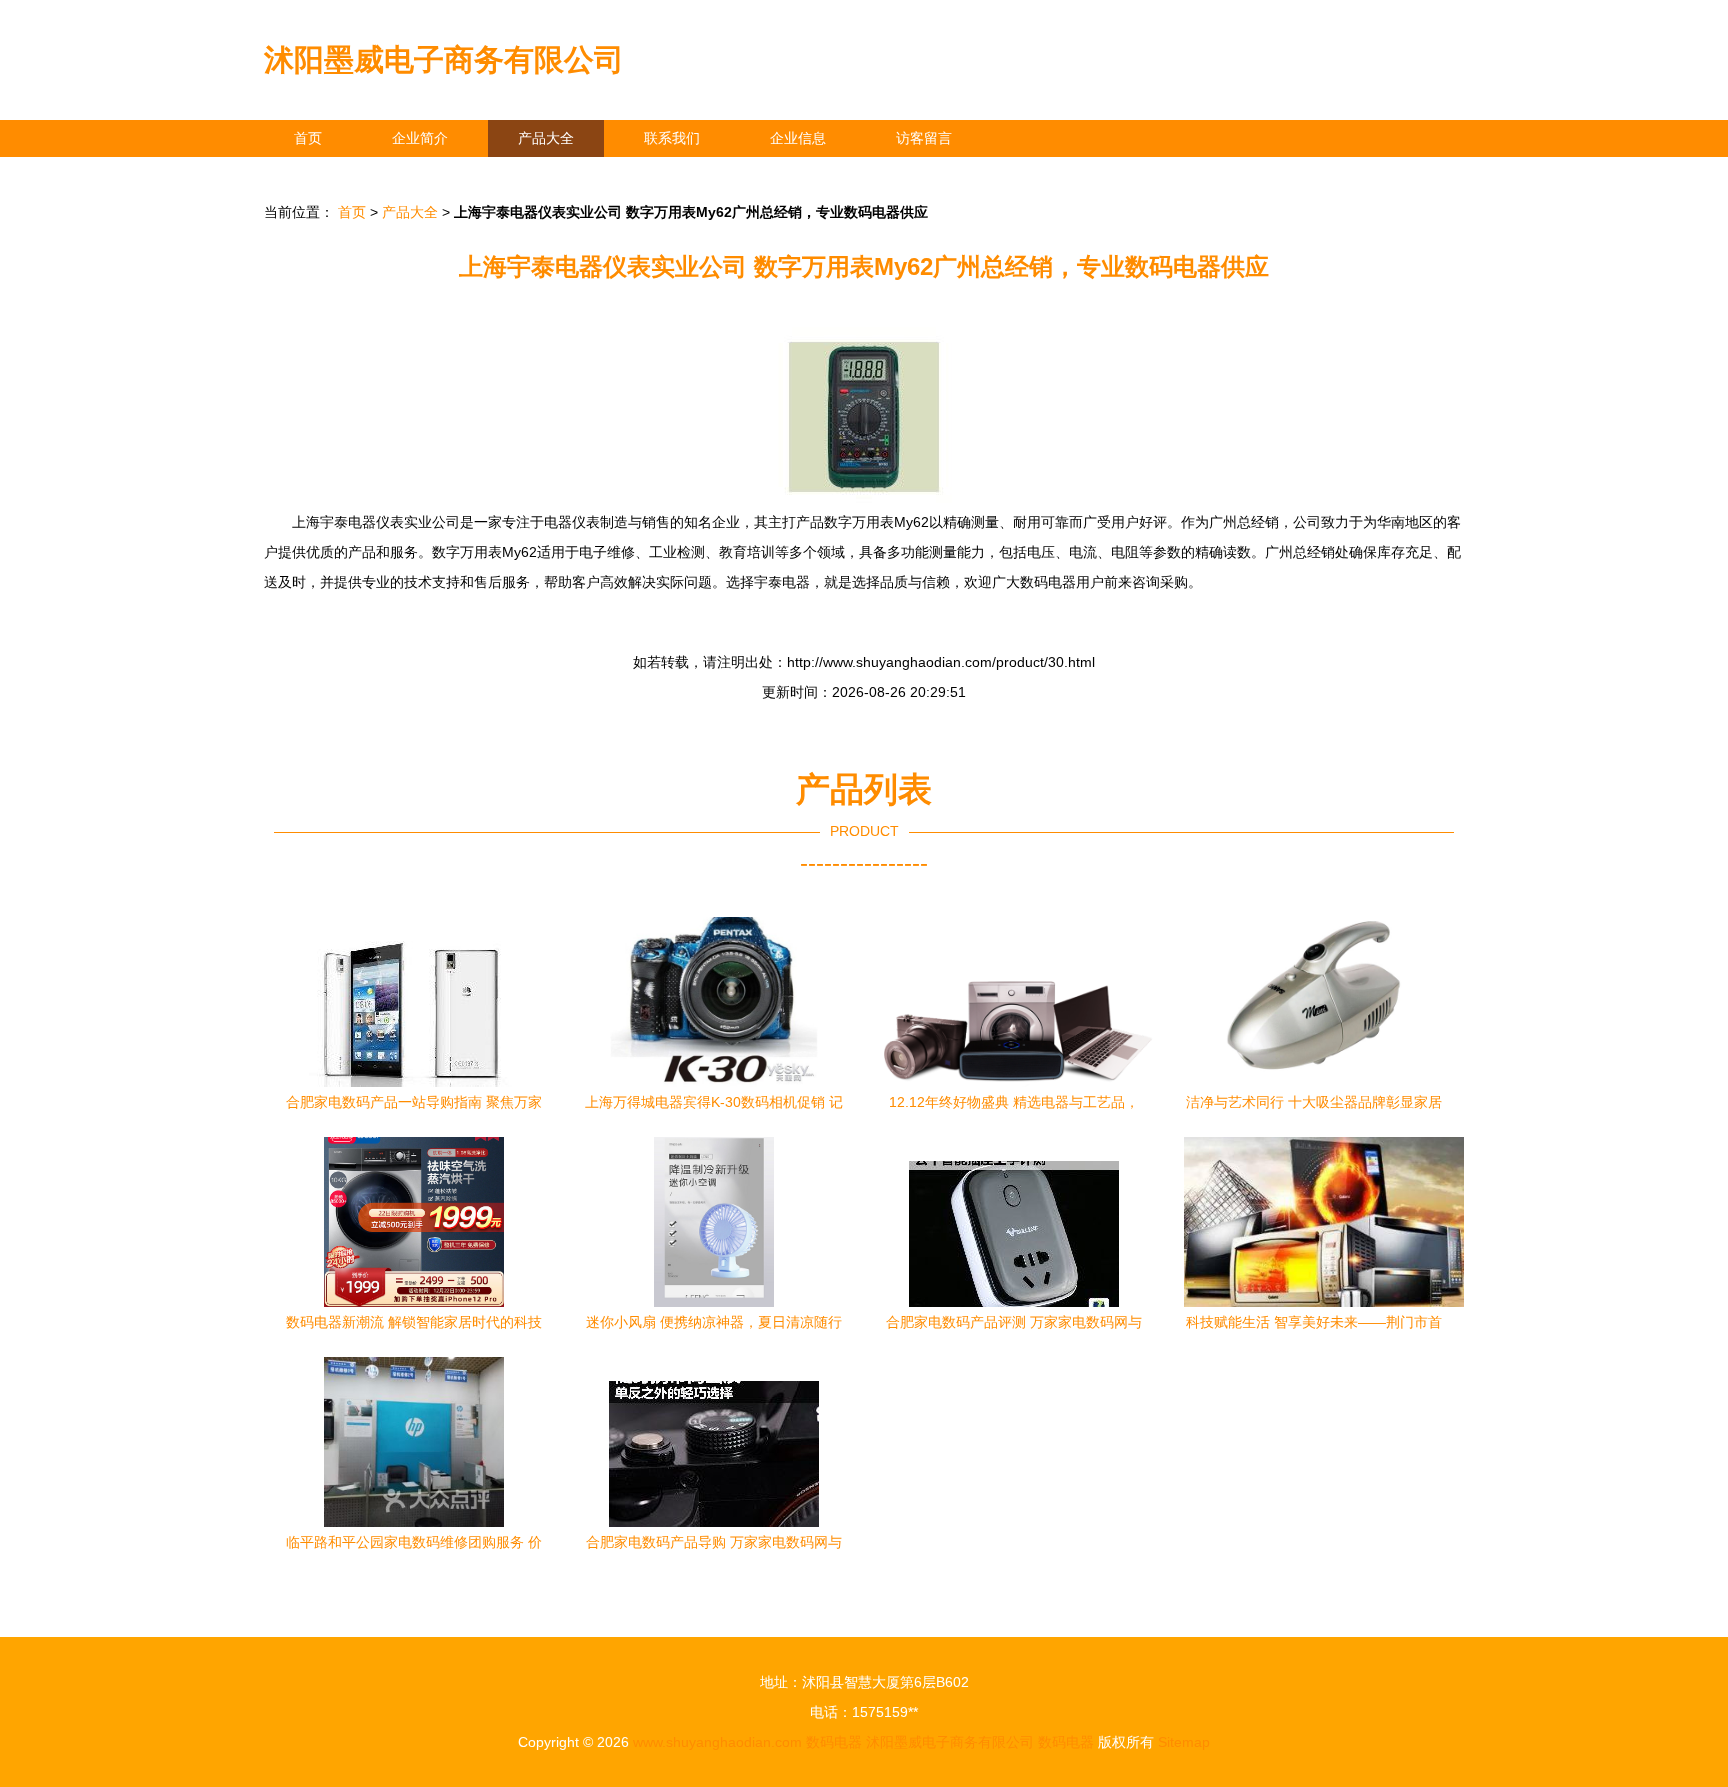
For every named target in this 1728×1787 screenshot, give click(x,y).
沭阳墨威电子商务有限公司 (444, 59)
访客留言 (924, 138)
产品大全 (546, 138)
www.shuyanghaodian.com (717, 1742)
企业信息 (798, 138)
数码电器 (834, 1742)
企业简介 (420, 138)
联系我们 (672, 138)
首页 (308, 138)
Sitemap (1184, 1742)
